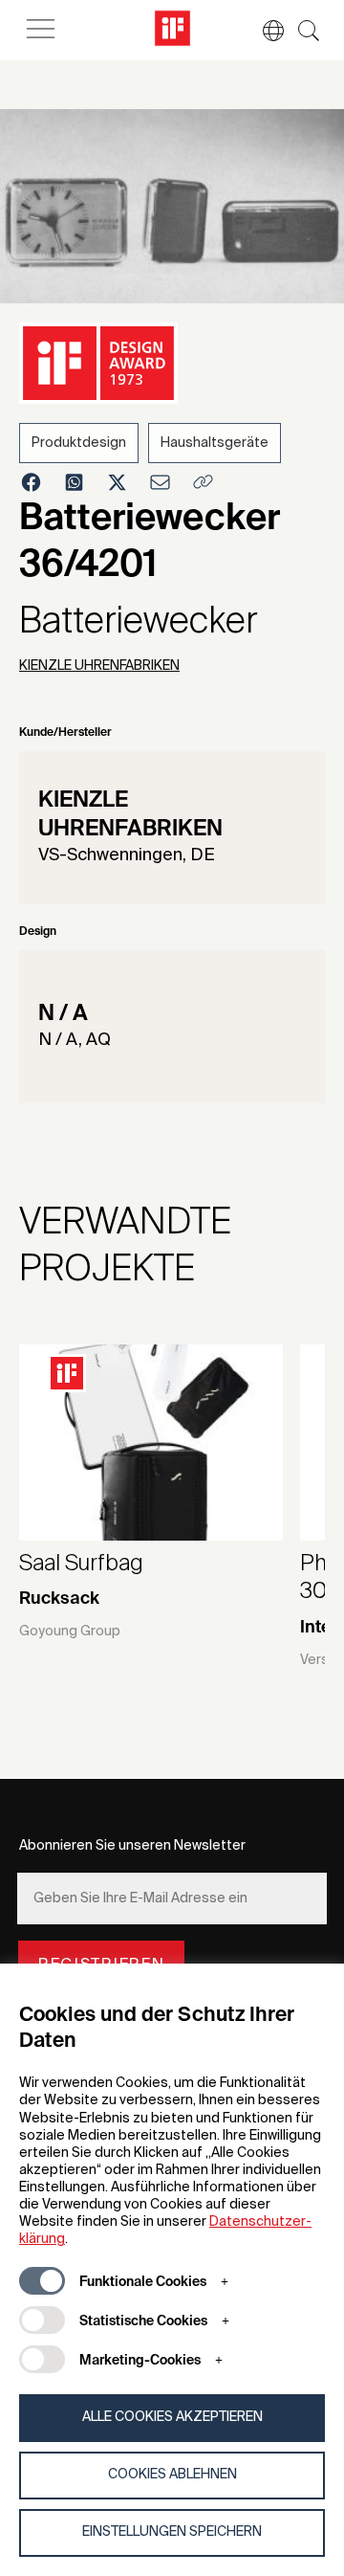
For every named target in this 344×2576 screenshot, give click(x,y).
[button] (264, 31)
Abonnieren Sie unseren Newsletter (132, 1846)
